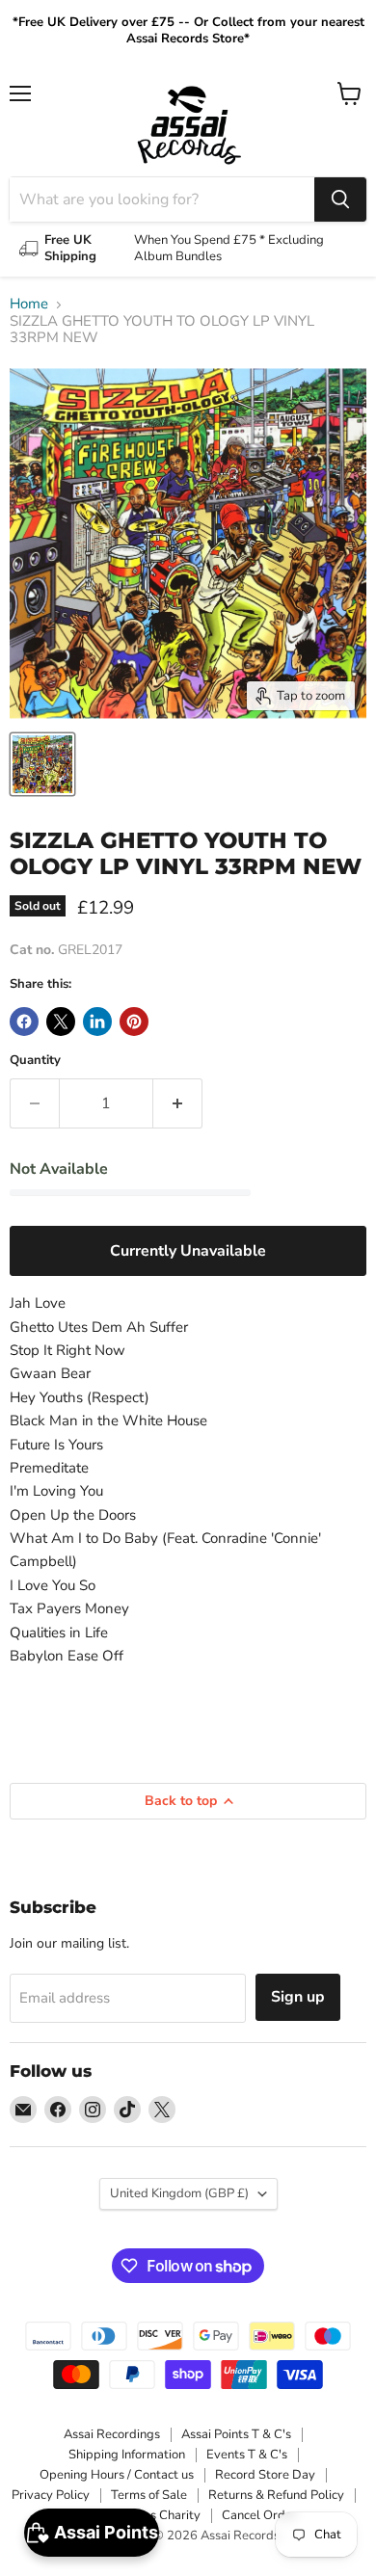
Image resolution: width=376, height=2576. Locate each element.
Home (29, 304)
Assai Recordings (112, 2434)
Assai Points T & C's (236, 2434)
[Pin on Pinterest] (134, 1022)
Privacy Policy (51, 2495)
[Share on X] (61, 1022)
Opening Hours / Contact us (117, 2475)
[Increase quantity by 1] (178, 1103)
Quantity (35, 1061)
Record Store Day (265, 2475)
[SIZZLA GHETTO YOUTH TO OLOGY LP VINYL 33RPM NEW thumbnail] (42, 764)
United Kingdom (179, 2193)
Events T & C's (247, 2455)
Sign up (298, 1997)
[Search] (340, 199)
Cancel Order (259, 2515)
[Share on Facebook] (24, 1022)
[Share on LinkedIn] (97, 1022)
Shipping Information (127, 2455)
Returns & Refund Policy (276, 2495)
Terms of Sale (149, 2495)
